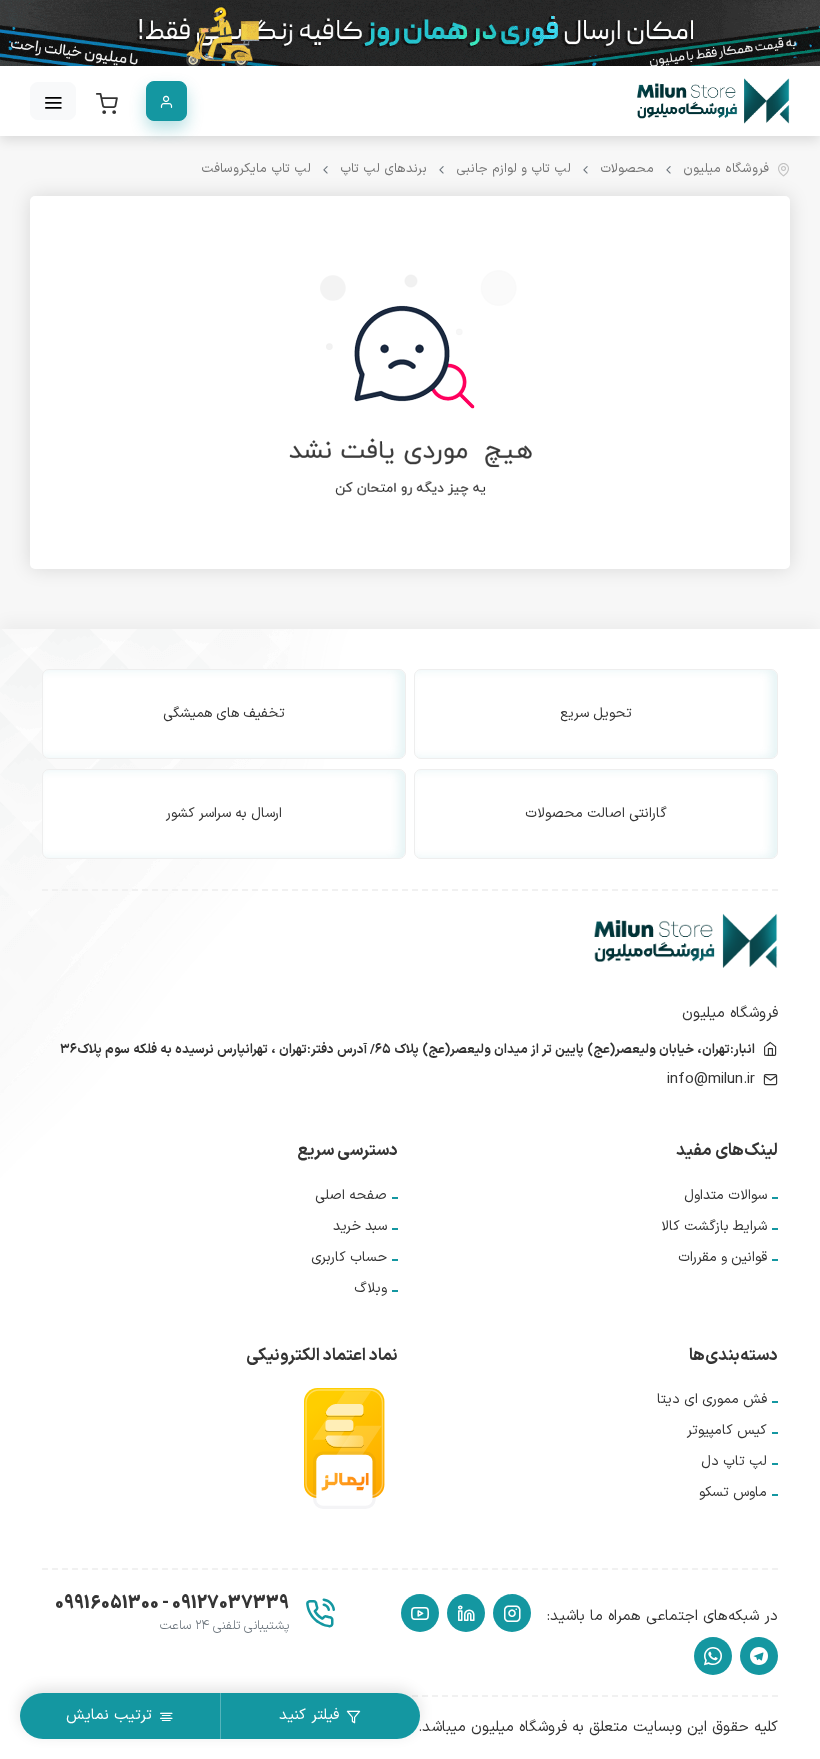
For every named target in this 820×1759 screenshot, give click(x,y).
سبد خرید (360, 1226)
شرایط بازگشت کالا (714, 1226)
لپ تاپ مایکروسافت (256, 169)
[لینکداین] (466, 1613)
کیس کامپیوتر (727, 1430)
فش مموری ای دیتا (712, 1399)
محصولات (627, 169)
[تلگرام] (759, 1656)
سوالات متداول (725, 1195)
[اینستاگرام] (512, 1613)
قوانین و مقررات (722, 1257)
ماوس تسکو (733, 1492)
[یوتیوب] (420, 1613)
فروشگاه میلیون (726, 169)
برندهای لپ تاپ (383, 169)
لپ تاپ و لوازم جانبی (513, 169)
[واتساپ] (713, 1656)
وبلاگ (370, 1288)
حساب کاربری (349, 1257)
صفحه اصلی (351, 1195)
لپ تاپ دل (734, 1461)
